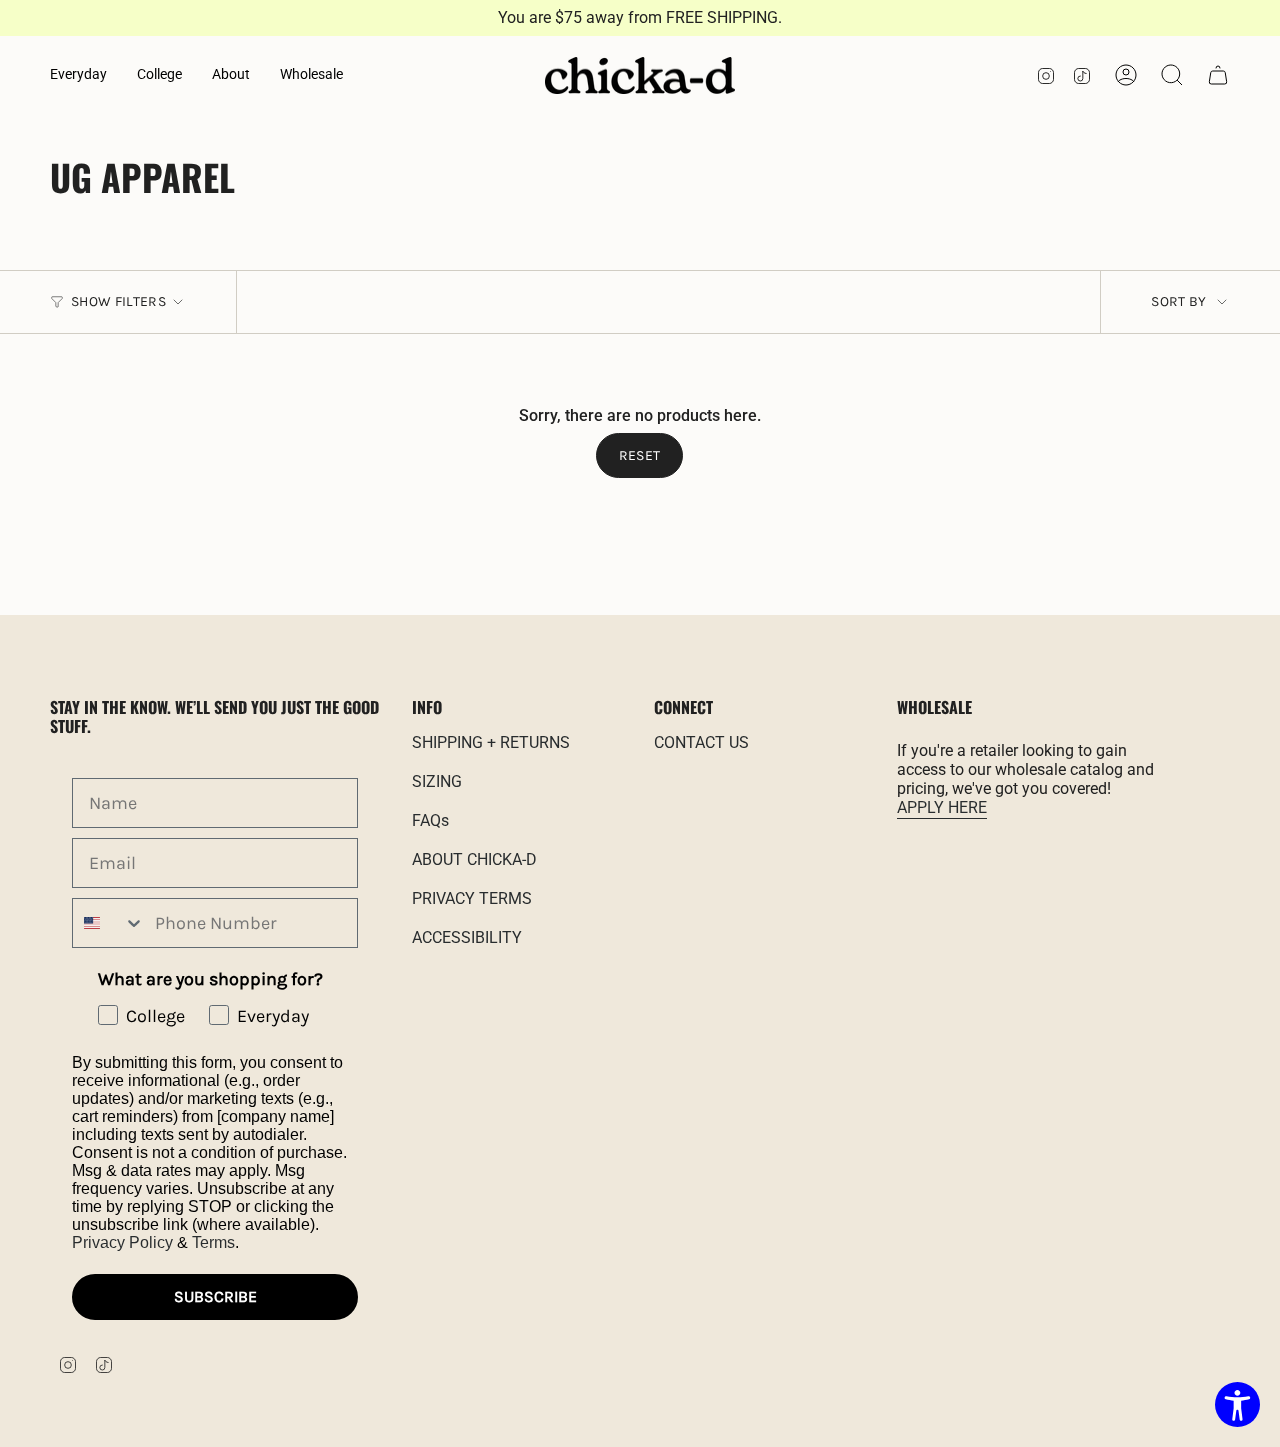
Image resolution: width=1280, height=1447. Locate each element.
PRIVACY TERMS (472, 898)
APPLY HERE (942, 807)
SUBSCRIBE (215, 1296)
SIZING (437, 781)
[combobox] (109, 923)
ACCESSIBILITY (467, 937)
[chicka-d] (640, 76)
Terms (213, 1242)
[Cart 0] (1218, 75)
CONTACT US (701, 742)
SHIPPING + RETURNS (491, 742)
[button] (78, 75)
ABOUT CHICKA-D (474, 859)
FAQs (430, 820)
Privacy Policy (122, 1242)
